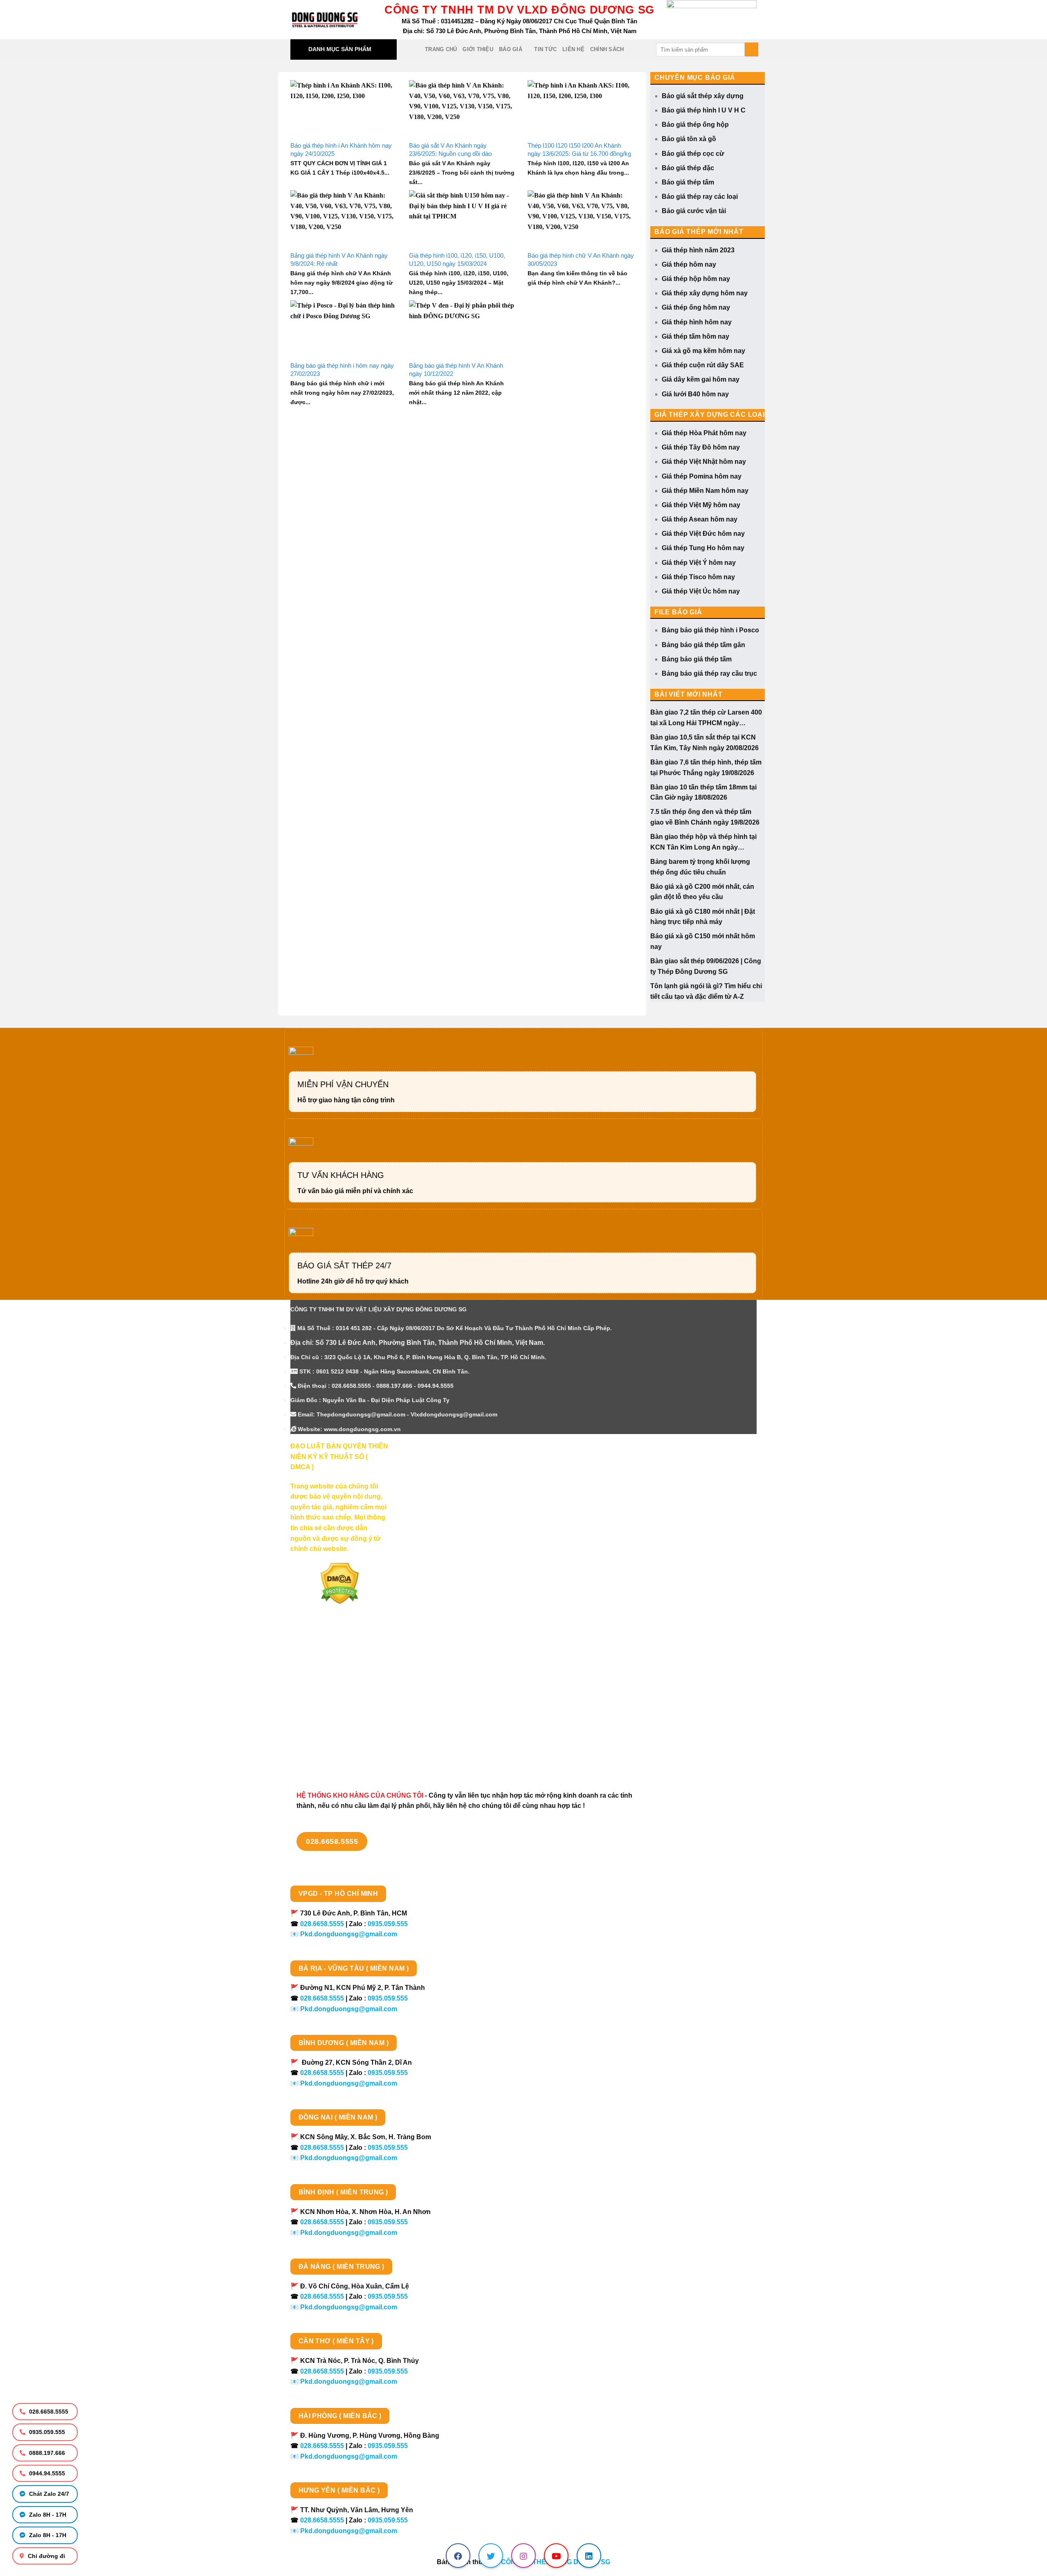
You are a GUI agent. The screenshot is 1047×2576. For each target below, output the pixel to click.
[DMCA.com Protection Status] (340, 1583)
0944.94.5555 (46, 2473)
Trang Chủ (441, 49)
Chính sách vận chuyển (327, 1683)
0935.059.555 (46, 2432)
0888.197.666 (46, 2453)
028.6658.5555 (48, 2412)
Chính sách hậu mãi (321, 1712)
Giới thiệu (478, 49)
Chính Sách (607, 49)
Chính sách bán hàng (324, 1654)
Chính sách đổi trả (319, 1740)
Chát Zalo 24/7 (48, 2494)
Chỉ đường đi (46, 2556)
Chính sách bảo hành (324, 1754)
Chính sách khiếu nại (323, 1726)
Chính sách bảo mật (321, 1697)
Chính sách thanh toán (326, 1668)
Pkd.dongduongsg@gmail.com (349, 1934)
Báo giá (511, 49)
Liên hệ (573, 49)
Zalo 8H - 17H (47, 2515)
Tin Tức (545, 49)
